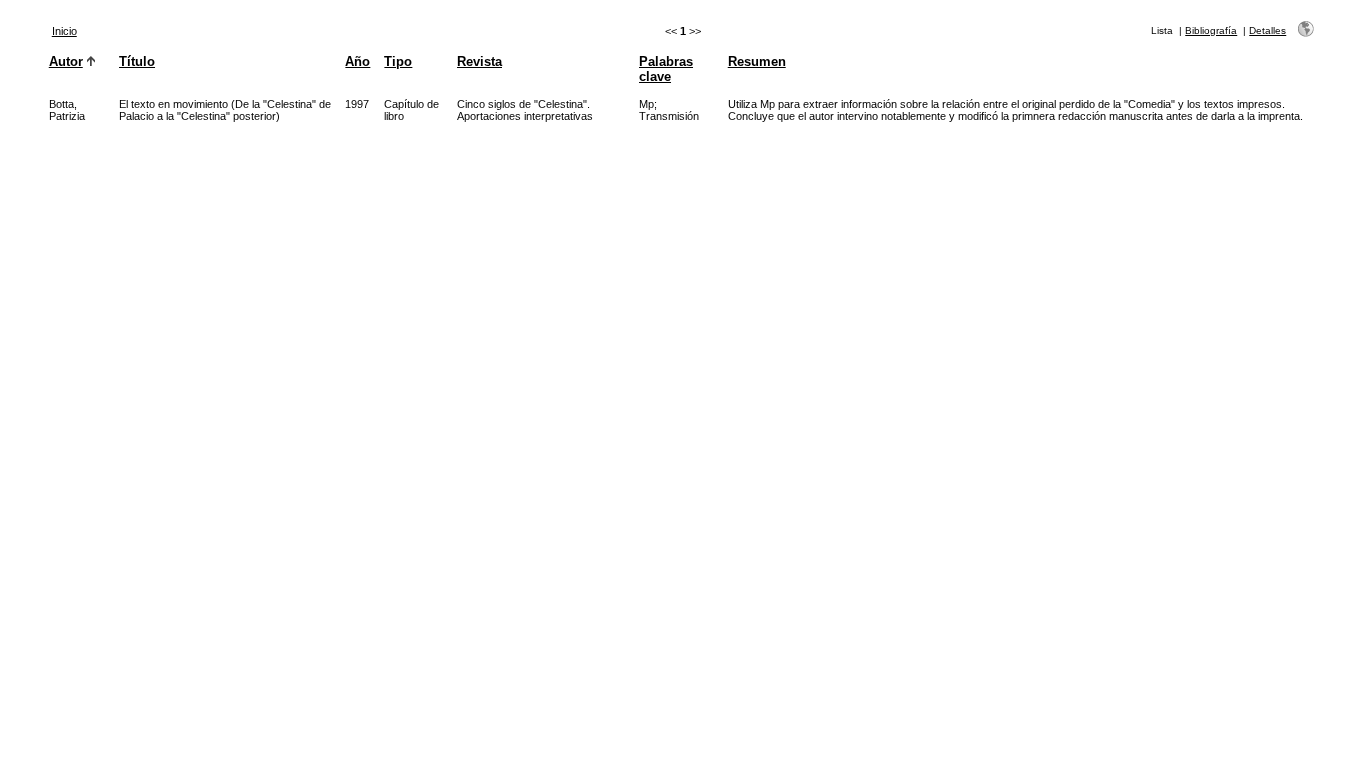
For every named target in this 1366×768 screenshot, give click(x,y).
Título (137, 61)
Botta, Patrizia (67, 110)
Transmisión (669, 116)
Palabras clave (666, 69)
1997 (357, 104)
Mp (646, 104)
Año (357, 61)
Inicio (64, 31)
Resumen (757, 61)
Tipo (398, 61)
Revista (479, 61)
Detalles (1267, 30)
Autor (66, 61)
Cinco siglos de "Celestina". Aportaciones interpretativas (525, 110)
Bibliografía (1211, 30)
